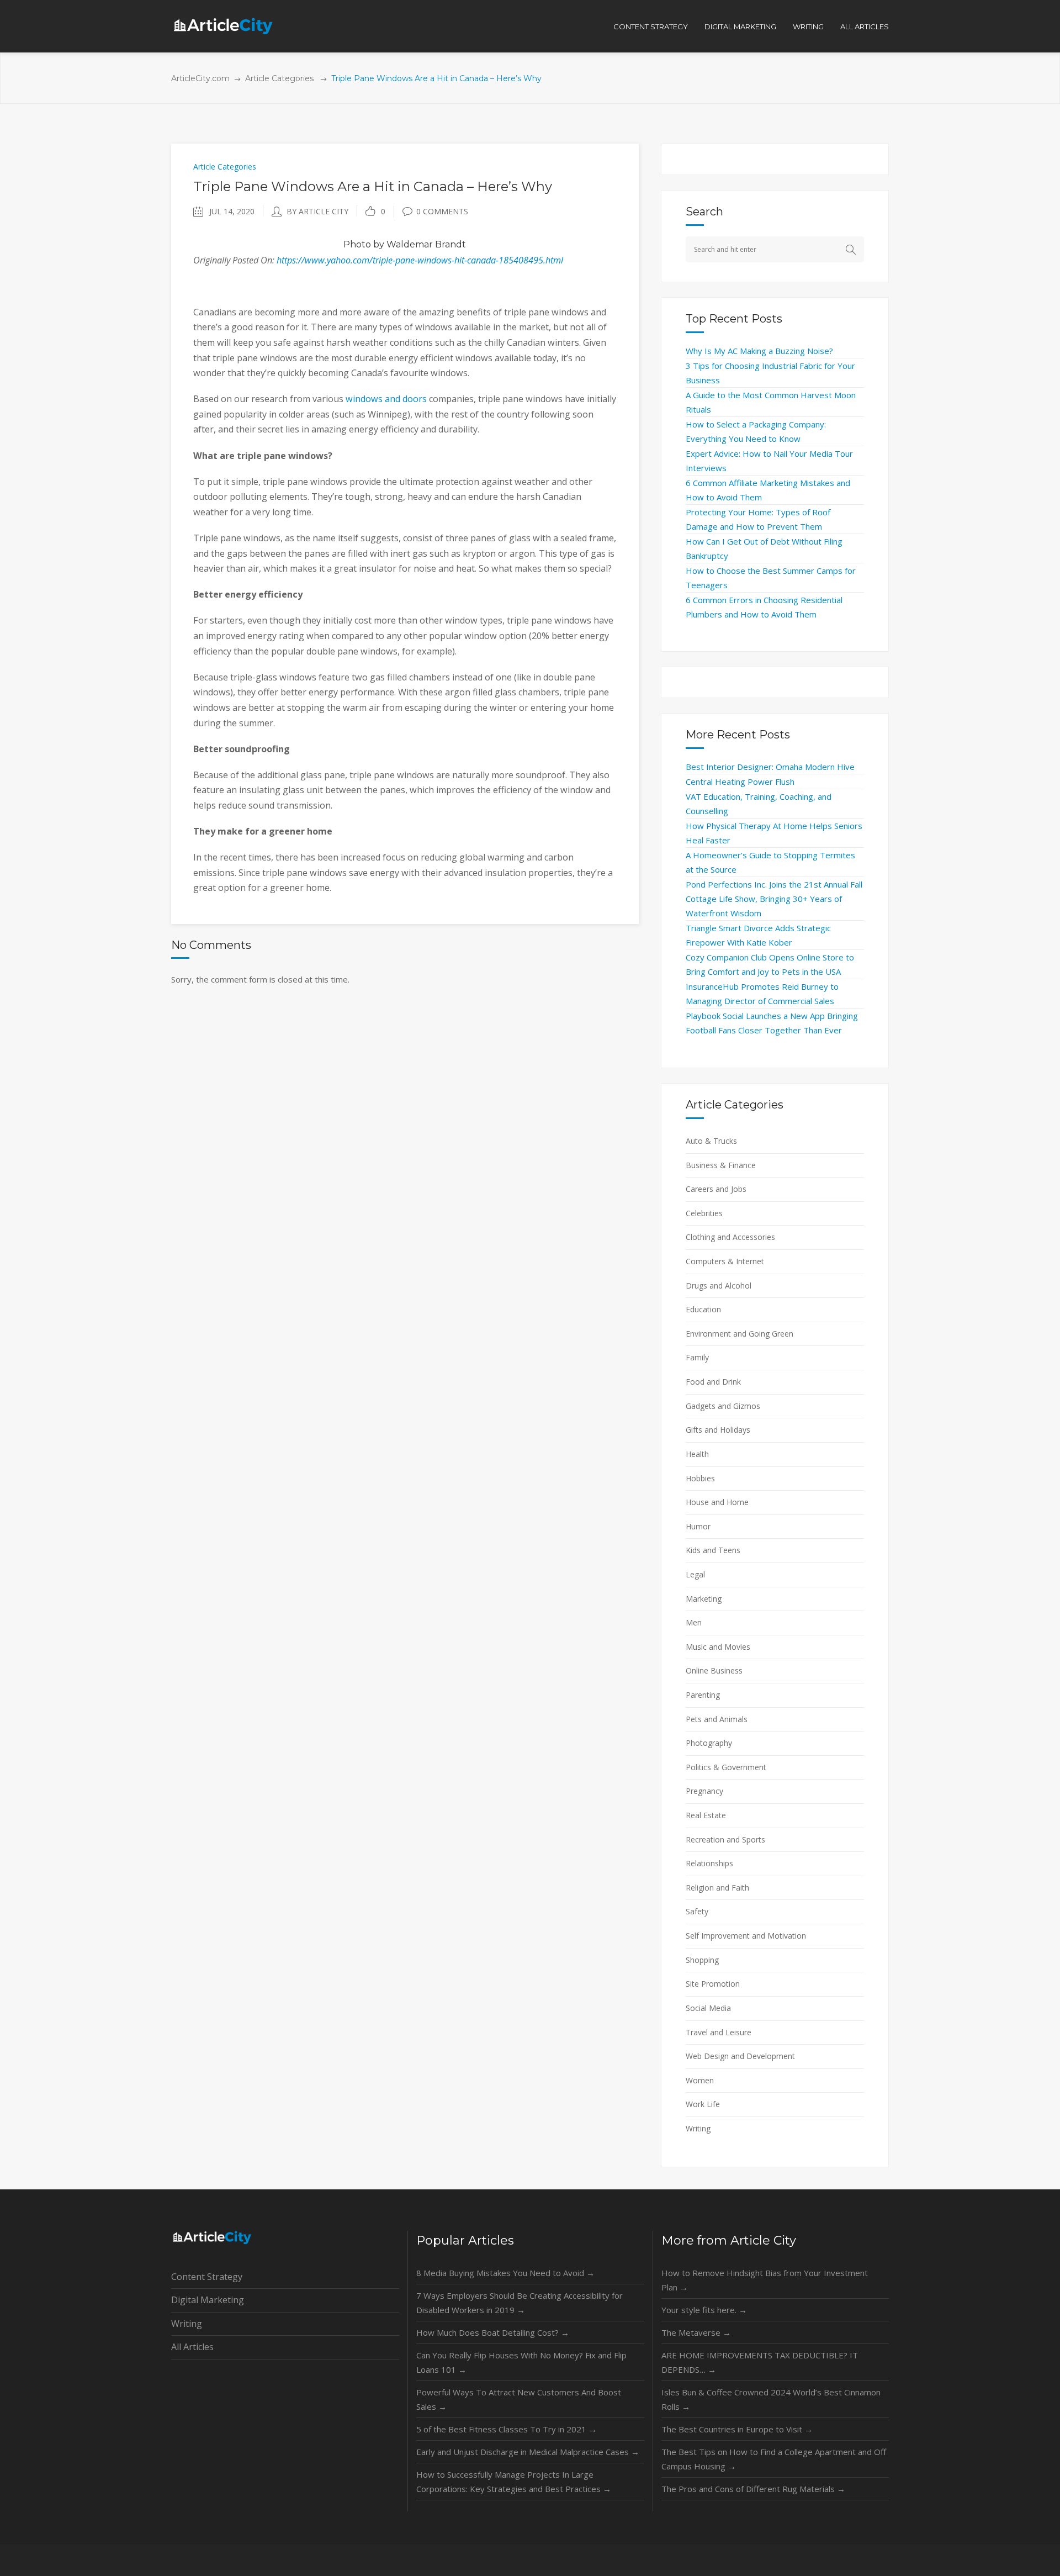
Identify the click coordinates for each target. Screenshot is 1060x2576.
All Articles (192, 2347)
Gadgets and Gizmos (723, 1406)
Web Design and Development (740, 2056)
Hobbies (700, 1478)
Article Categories (279, 78)
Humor (698, 1526)
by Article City (317, 211)
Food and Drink (713, 1382)
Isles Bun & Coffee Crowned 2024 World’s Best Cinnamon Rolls (771, 2399)
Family (697, 1357)
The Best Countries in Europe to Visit (737, 2429)
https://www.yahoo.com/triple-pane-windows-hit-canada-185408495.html (420, 260)
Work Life (703, 2104)
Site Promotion (713, 1984)
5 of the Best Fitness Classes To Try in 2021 (507, 2429)
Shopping (702, 1960)
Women (700, 2080)
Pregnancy (704, 1791)
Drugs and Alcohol (719, 1286)
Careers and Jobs (716, 1189)
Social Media (708, 2008)
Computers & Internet (725, 1261)
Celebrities (704, 1213)
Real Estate (706, 1815)
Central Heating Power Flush (740, 782)
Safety (697, 1911)
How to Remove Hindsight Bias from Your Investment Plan (765, 2280)
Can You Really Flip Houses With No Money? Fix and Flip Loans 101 (521, 2362)
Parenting (703, 1695)
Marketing (704, 1599)
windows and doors (386, 399)
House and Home (717, 1502)
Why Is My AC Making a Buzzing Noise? (759, 351)
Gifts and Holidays (718, 1430)
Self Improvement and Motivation (746, 1936)
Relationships (709, 1863)
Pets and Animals (717, 1719)
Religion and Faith (717, 1888)
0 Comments (442, 211)
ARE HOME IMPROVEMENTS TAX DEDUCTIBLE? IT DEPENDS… (760, 2362)
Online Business (714, 1670)
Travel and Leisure (719, 2032)
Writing (698, 2128)
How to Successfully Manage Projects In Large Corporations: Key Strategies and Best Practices (514, 2482)
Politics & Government (726, 1767)
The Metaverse (696, 2332)
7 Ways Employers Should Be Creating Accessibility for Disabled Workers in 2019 (520, 2303)
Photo (357, 244)
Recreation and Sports (725, 1839)
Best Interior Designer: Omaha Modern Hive (770, 767)
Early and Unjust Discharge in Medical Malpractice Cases (528, 2452)
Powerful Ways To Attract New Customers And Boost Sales (519, 2399)
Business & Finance (721, 1165)
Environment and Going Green (740, 1334)
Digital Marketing (208, 2300)
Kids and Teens (713, 1550)
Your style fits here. (704, 2310)
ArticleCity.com (200, 78)
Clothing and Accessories (730, 1237)
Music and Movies (718, 1647)
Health (697, 1454)
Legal (695, 1574)
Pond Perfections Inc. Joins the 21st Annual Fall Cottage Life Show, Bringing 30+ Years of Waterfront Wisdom (774, 899)
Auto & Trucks (711, 1141)
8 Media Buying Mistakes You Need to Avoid (505, 2273)
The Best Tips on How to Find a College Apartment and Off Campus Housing (774, 2459)
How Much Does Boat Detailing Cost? (493, 2332)
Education (703, 1309)
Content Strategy (207, 2277)
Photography (709, 1743)
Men (694, 1622)
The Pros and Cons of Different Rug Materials (753, 2489)
